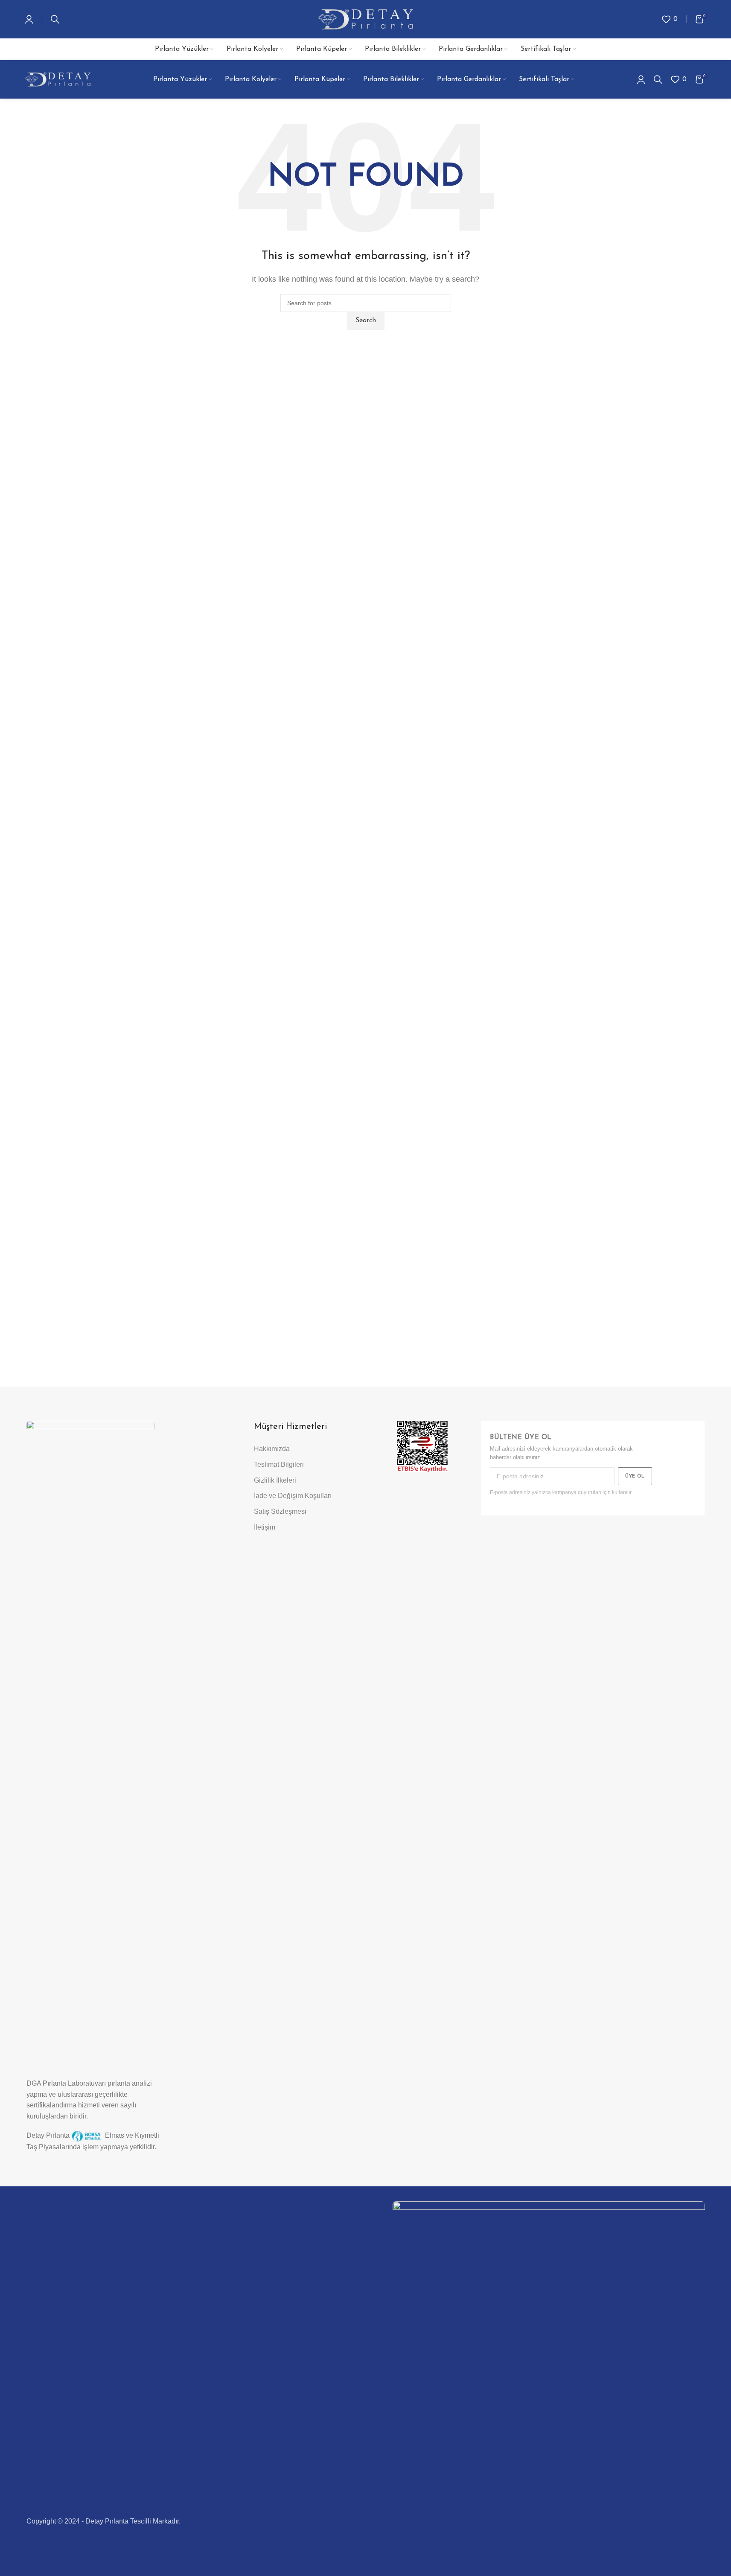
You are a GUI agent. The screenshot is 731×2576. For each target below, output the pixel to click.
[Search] (55, 19)
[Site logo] (365, 19)
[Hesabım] (29, 19)
